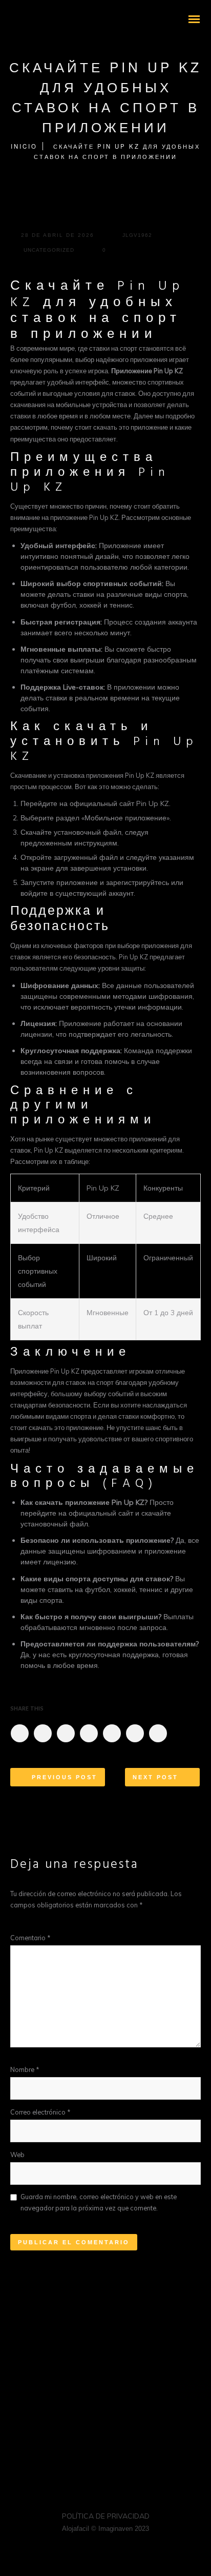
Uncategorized (49, 250)
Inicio (24, 146)
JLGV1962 (137, 235)
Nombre (25, 2069)
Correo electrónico (40, 2112)
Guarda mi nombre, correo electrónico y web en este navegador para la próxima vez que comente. (99, 2202)
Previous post (65, 1777)
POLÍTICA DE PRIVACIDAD (106, 2516)
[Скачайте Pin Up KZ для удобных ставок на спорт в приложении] (19, 1733)
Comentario (30, 1938)
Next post (155, 1777)
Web (17, 2155)
